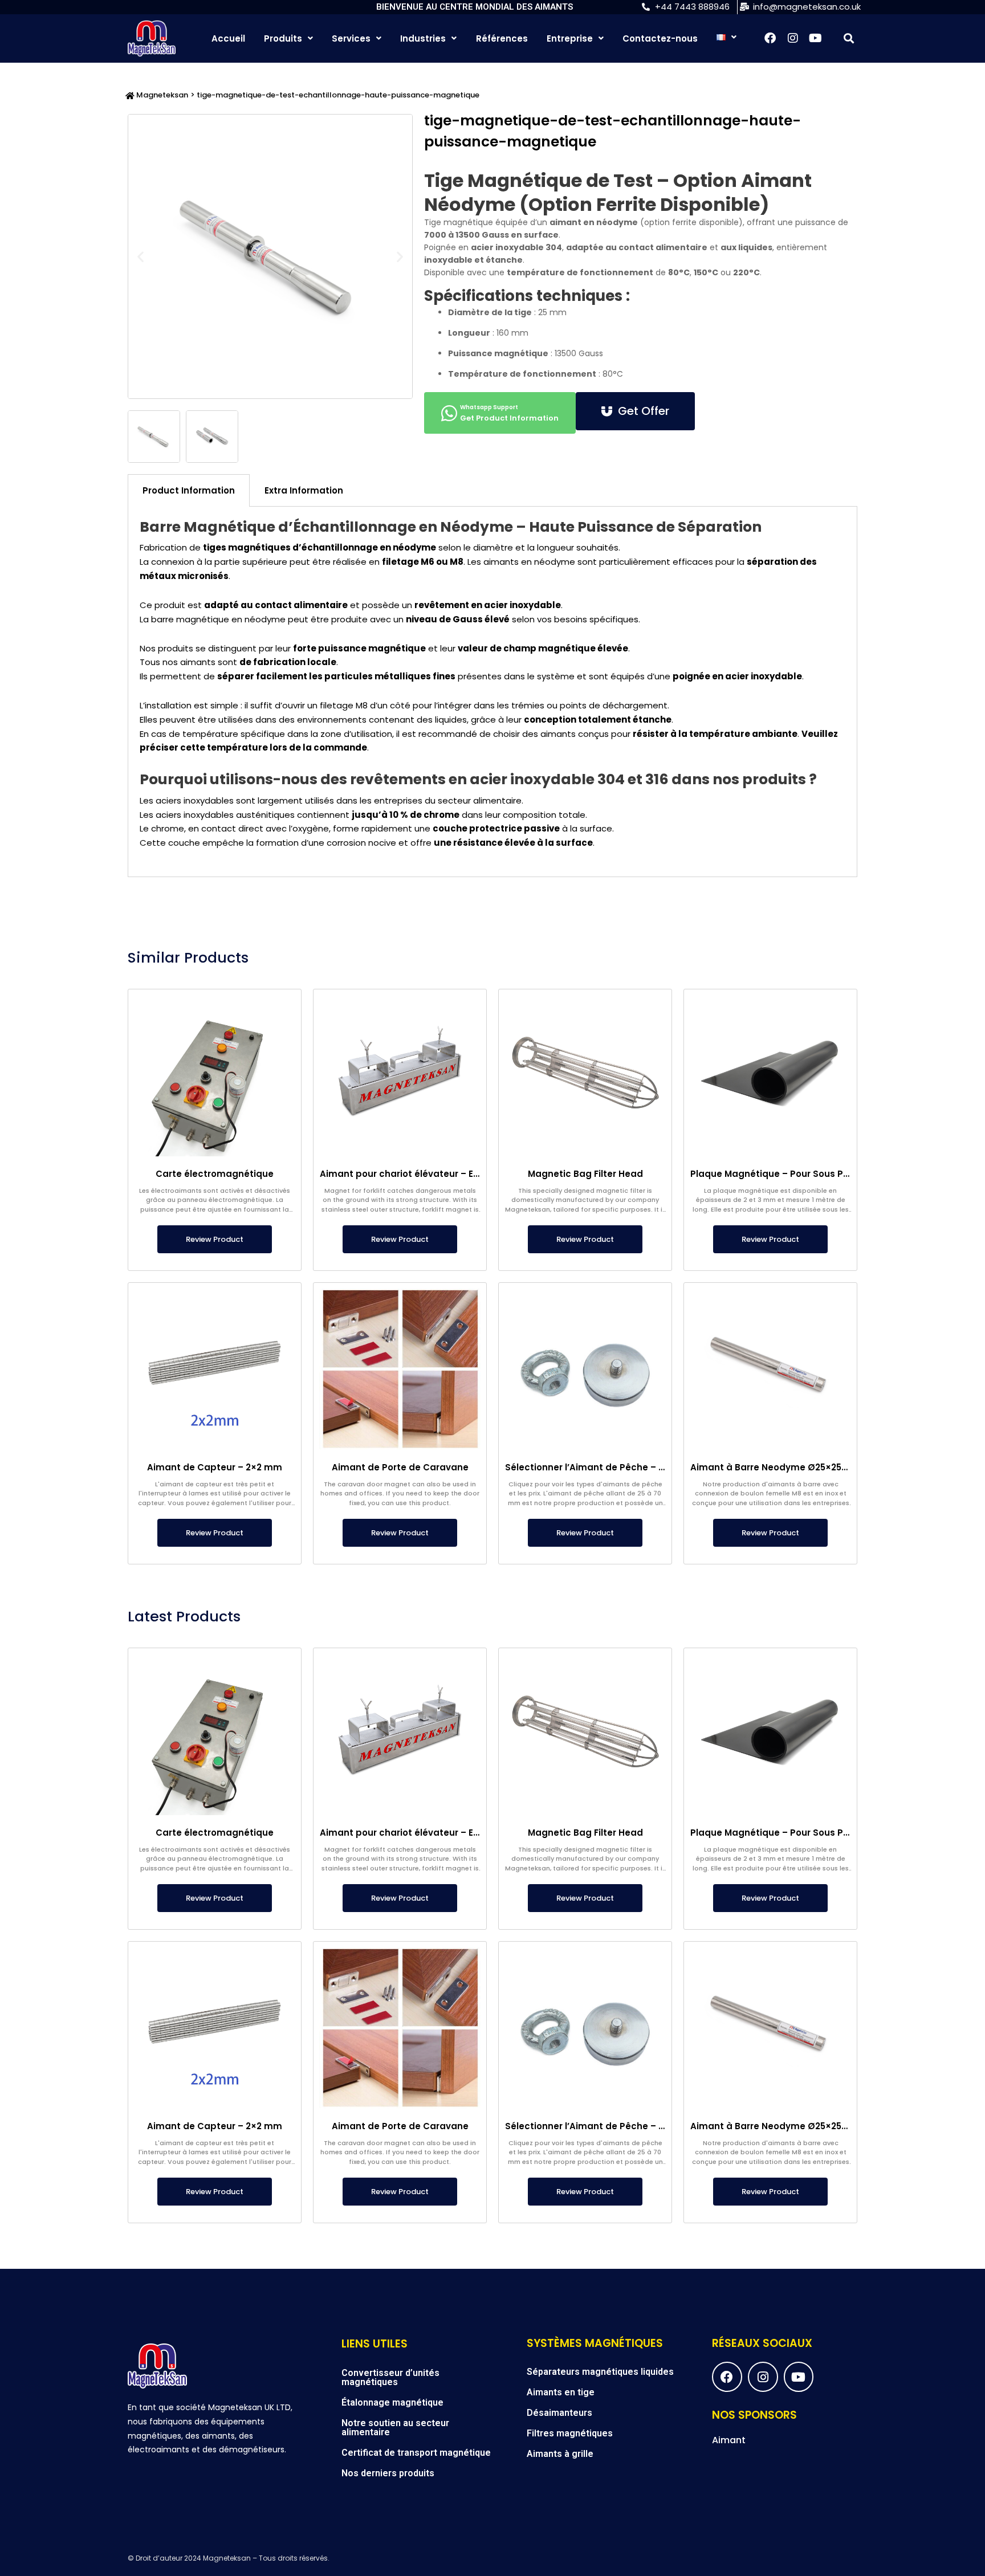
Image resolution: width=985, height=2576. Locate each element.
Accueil (228, 38)
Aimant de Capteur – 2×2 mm (215, 1467)
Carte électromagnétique (215, 1174)
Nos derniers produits (388, 2473)
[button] (848, 38)
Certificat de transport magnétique (416, 2453)
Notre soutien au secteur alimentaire (395, 2428)
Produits (283, 38)
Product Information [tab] (189, 490)
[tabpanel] (492, 692)
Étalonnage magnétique (392, 2402)
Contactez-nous (660, 38)
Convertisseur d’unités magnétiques (390, 2377)
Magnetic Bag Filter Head (585, 1174)
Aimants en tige (561, 2392)
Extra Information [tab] (304, 490)
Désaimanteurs (559, 2413)
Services (351, 38)
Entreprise (570, 38)
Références (502, 38)
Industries (423, 38)
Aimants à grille (560, 2454)
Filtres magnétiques (570, 2433)
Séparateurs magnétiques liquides (600, 2372)
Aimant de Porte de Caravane (400, 1467)
